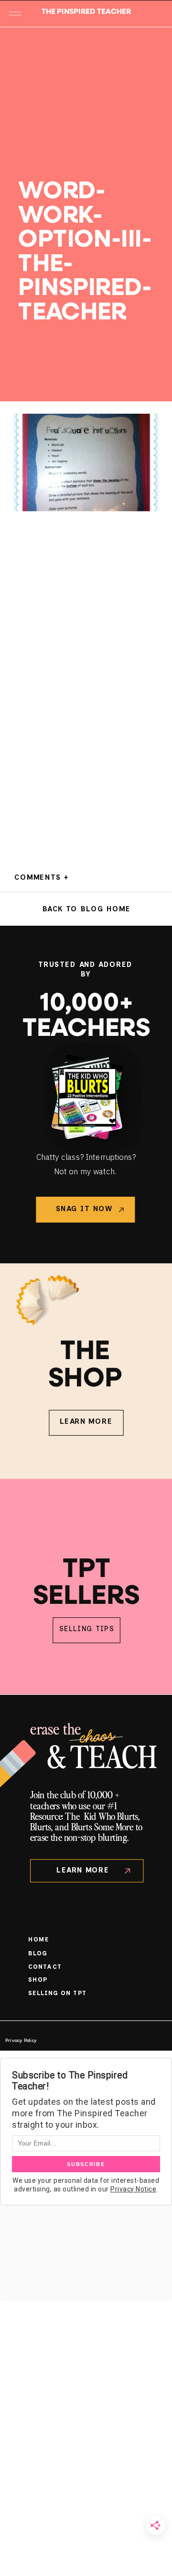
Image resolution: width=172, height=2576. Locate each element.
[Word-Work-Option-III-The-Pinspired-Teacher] (86, 70)
